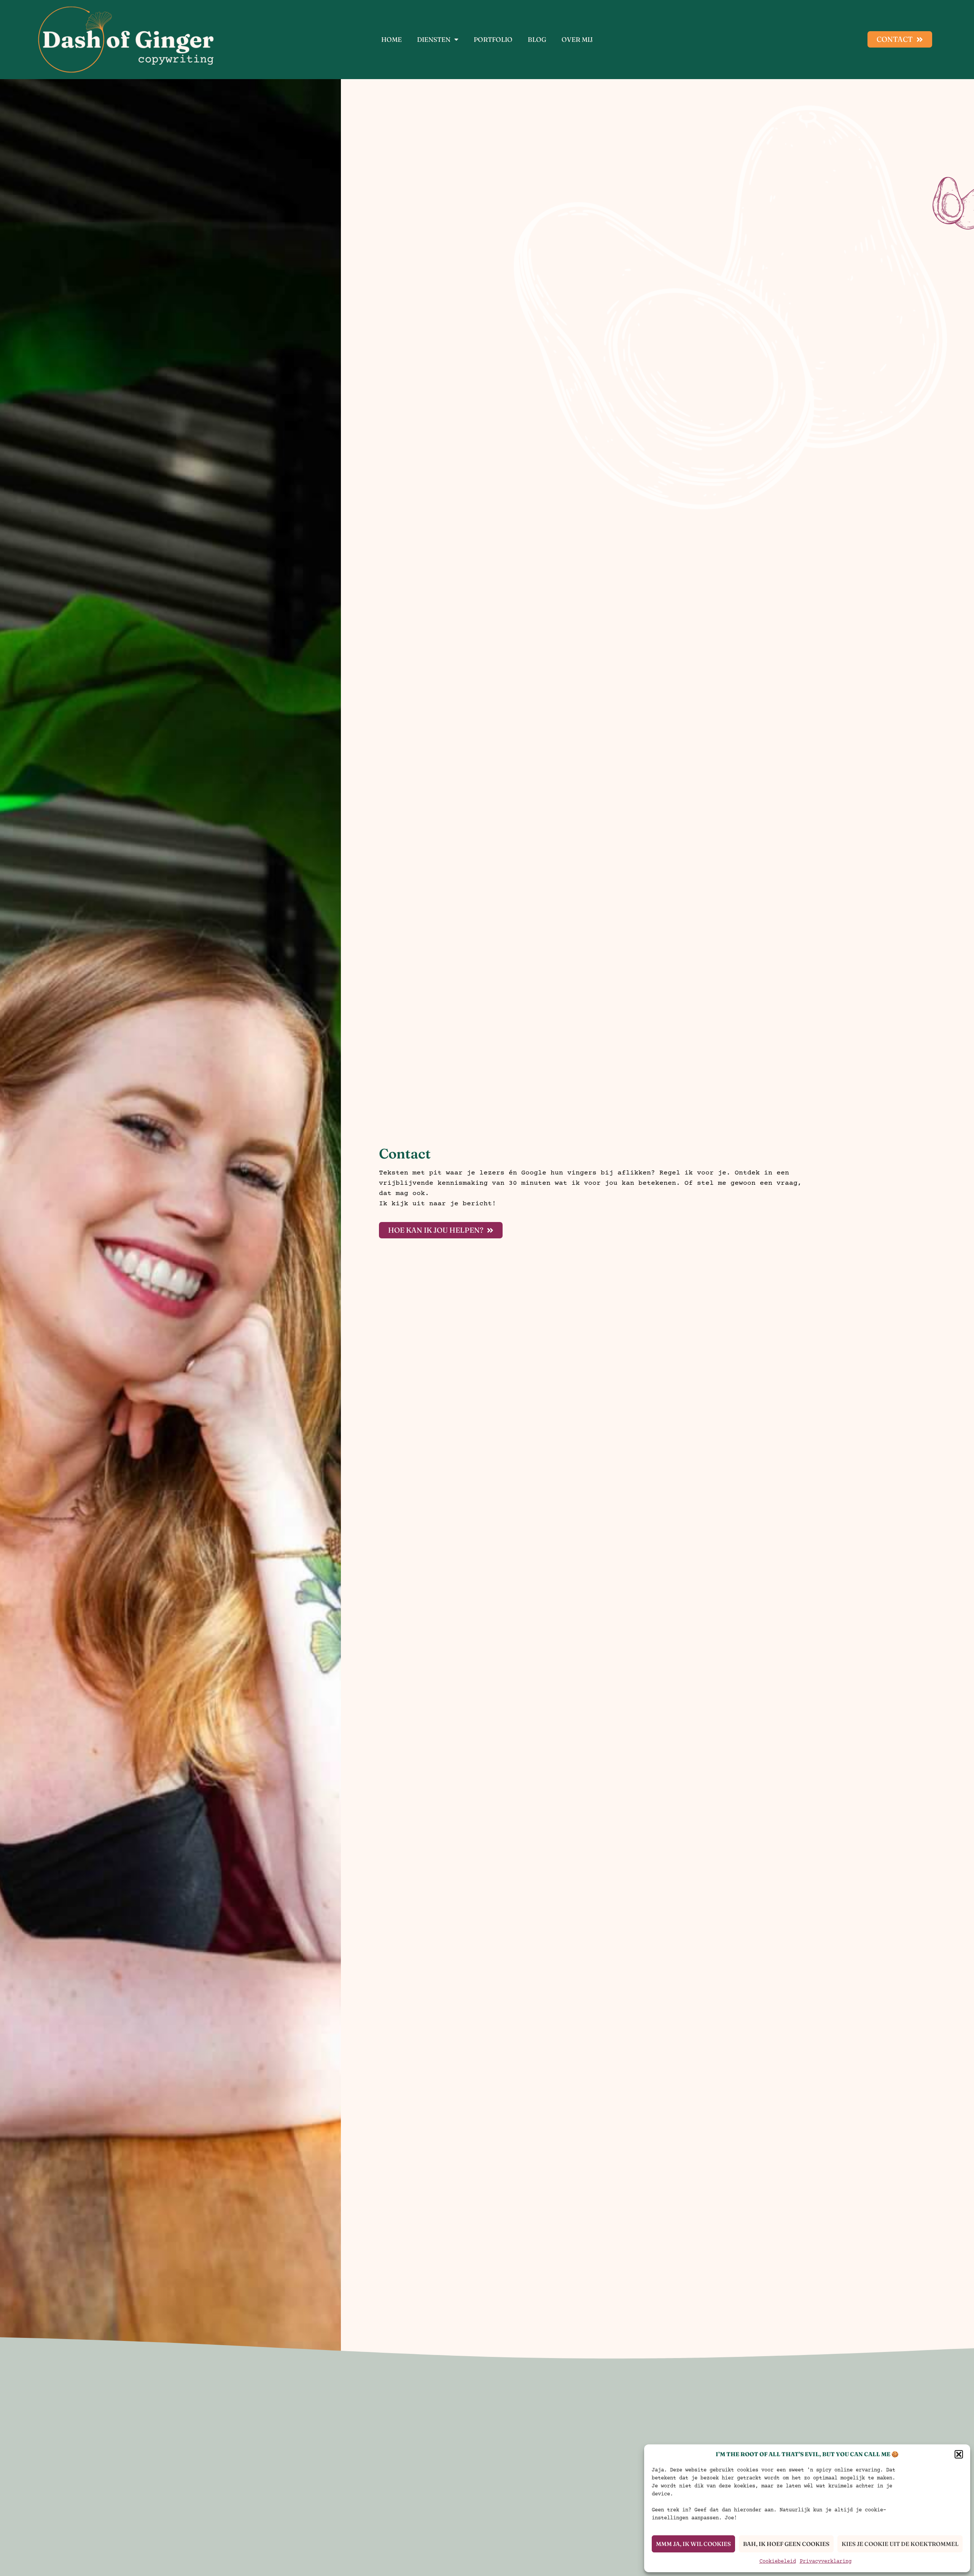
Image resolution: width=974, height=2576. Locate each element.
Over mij (577, 40)
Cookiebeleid (778, 2562)
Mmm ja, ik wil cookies (693, 2544)
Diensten (434, 40)
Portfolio (493, 40)
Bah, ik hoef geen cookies (786, 2544)
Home (392, 40)
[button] (959, 2454)
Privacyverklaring (826, 2562)
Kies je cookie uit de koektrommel (900, 2544)
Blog (537, 40)
